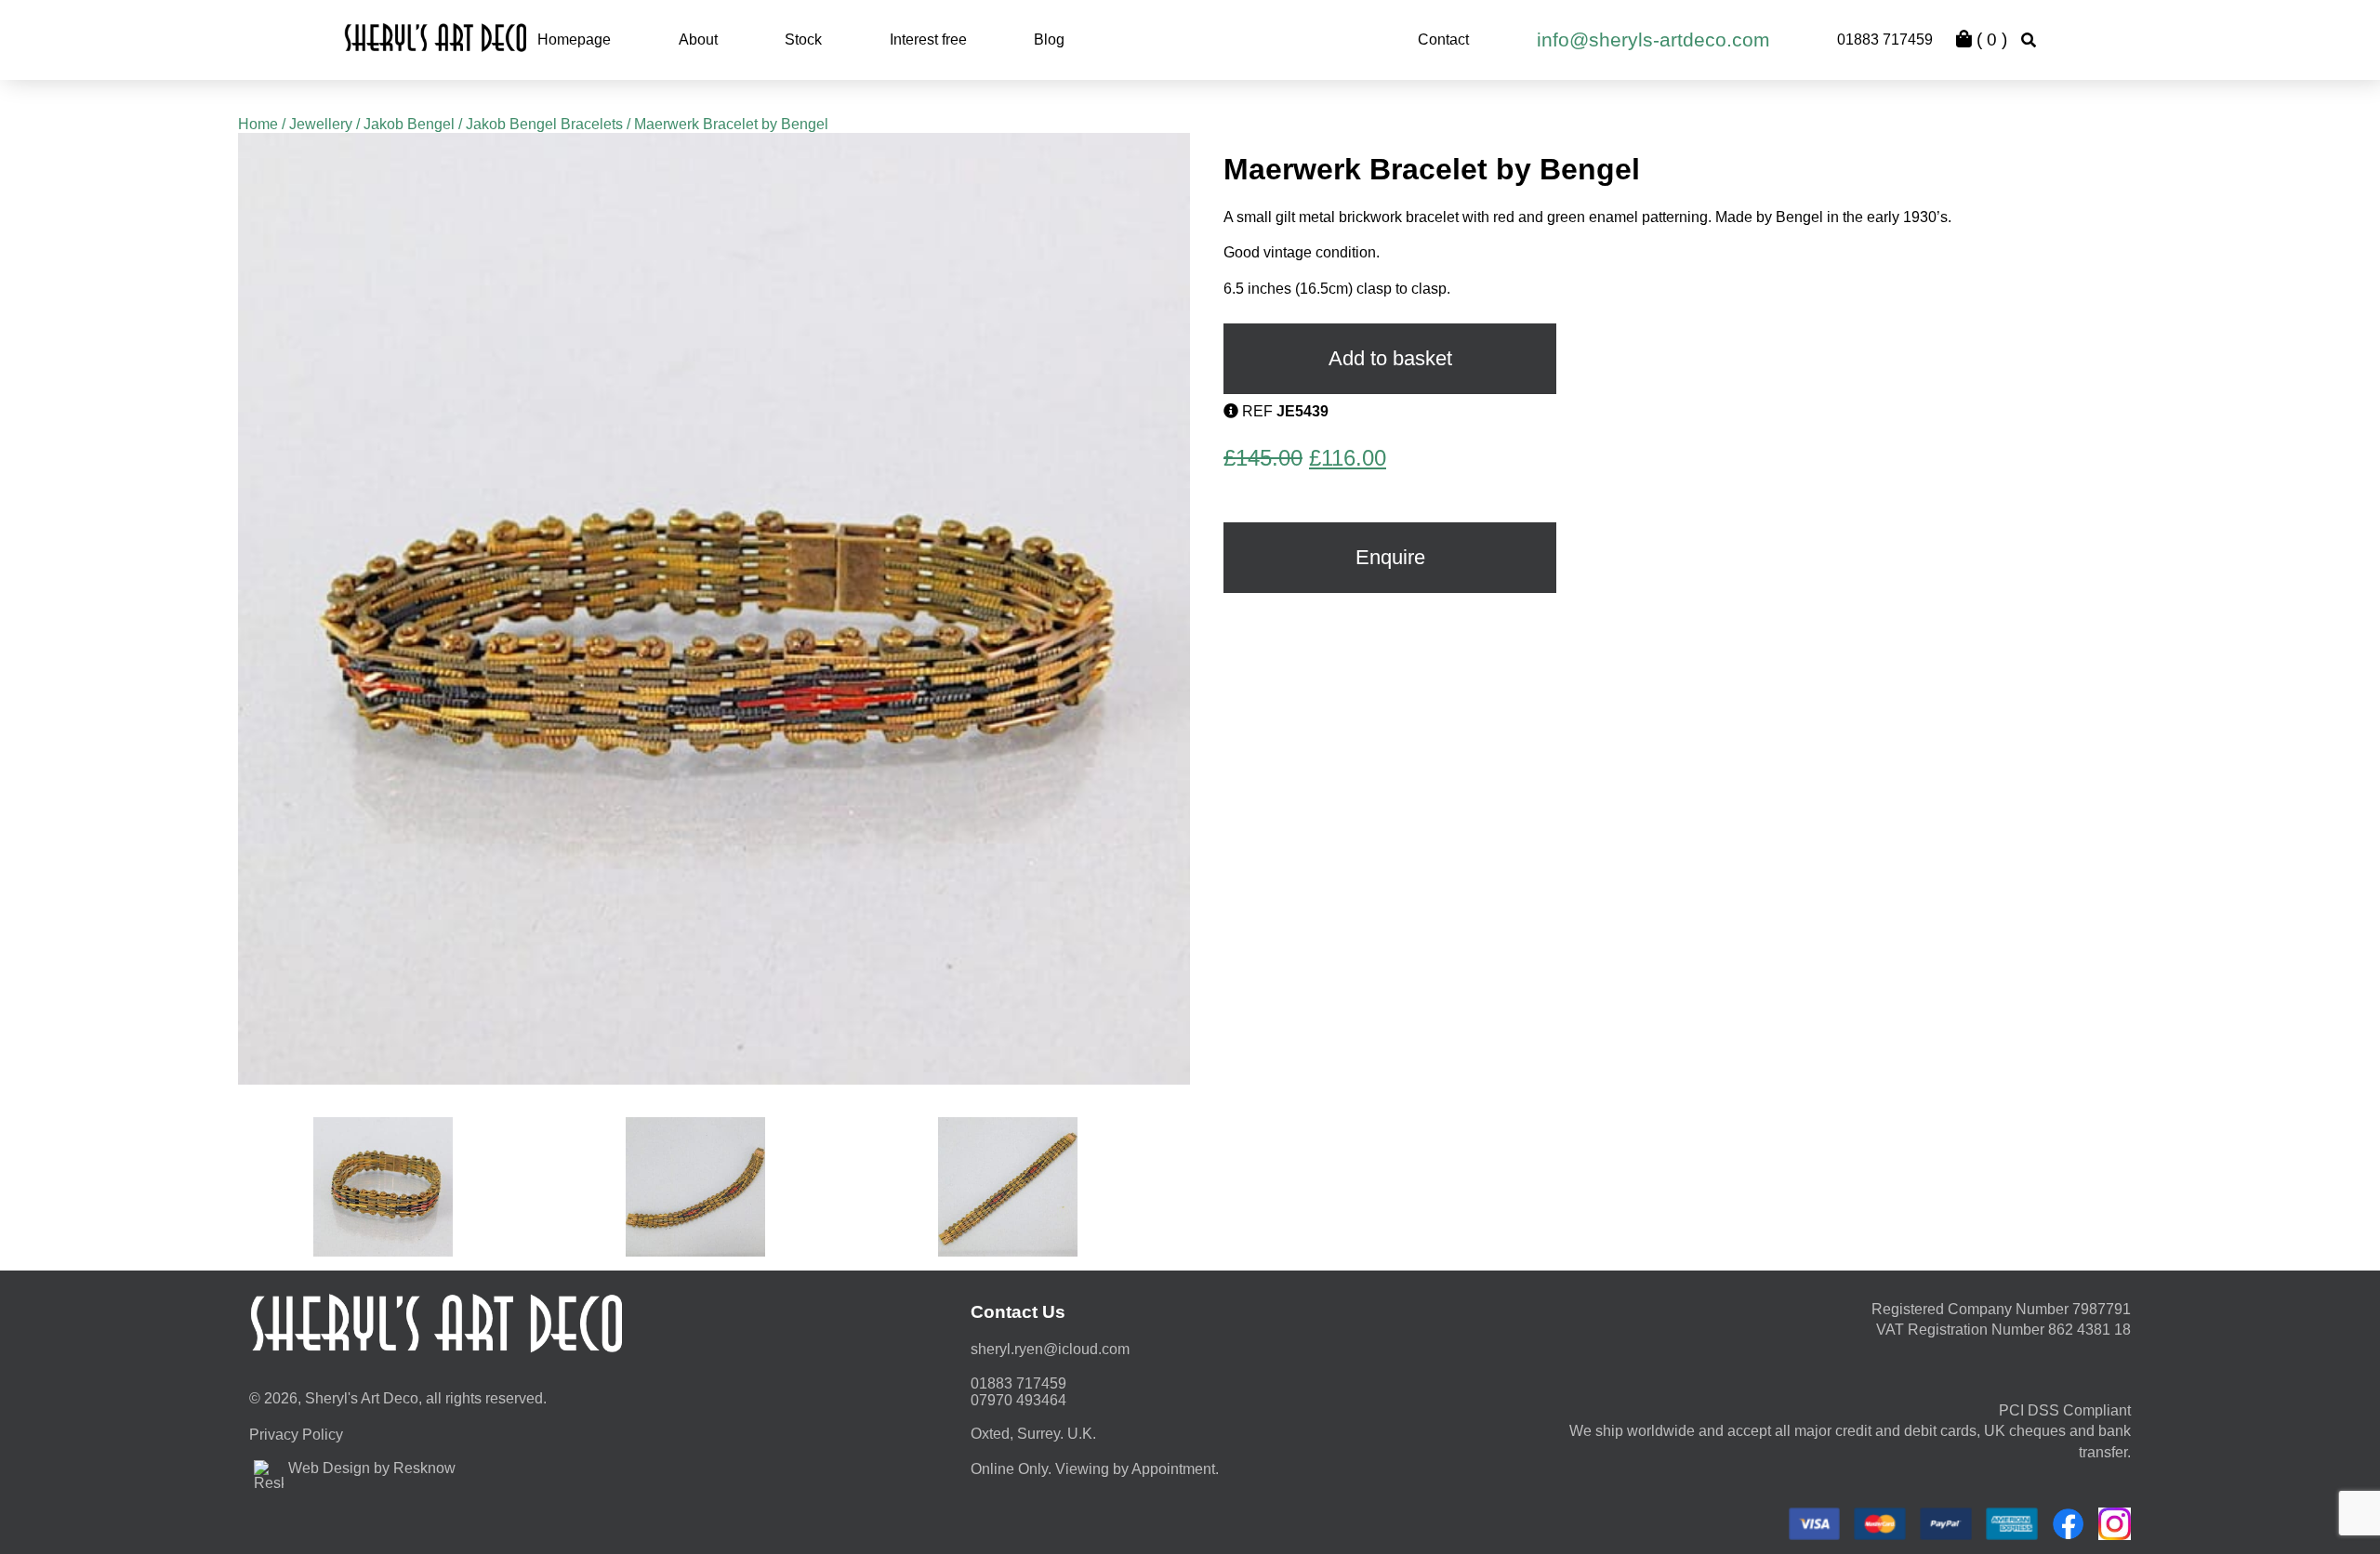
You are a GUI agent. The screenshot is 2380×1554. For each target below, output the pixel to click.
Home (258, 124)
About (698, 40)
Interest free (928, 40)
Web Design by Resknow (372, 1468)
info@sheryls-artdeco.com (1653, 40)
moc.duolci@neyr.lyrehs (1050, 1349)
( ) (1990, 40)
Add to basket (1390, 358)
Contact (1443, 40)
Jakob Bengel (409, 124)
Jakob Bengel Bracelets (544, 124)
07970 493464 (1018, 1400)
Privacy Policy (296, 1435)
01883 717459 (1885, 40)
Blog (1049, 40)
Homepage (574, 40)
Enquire (1390, 557)
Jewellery (321, 124)
